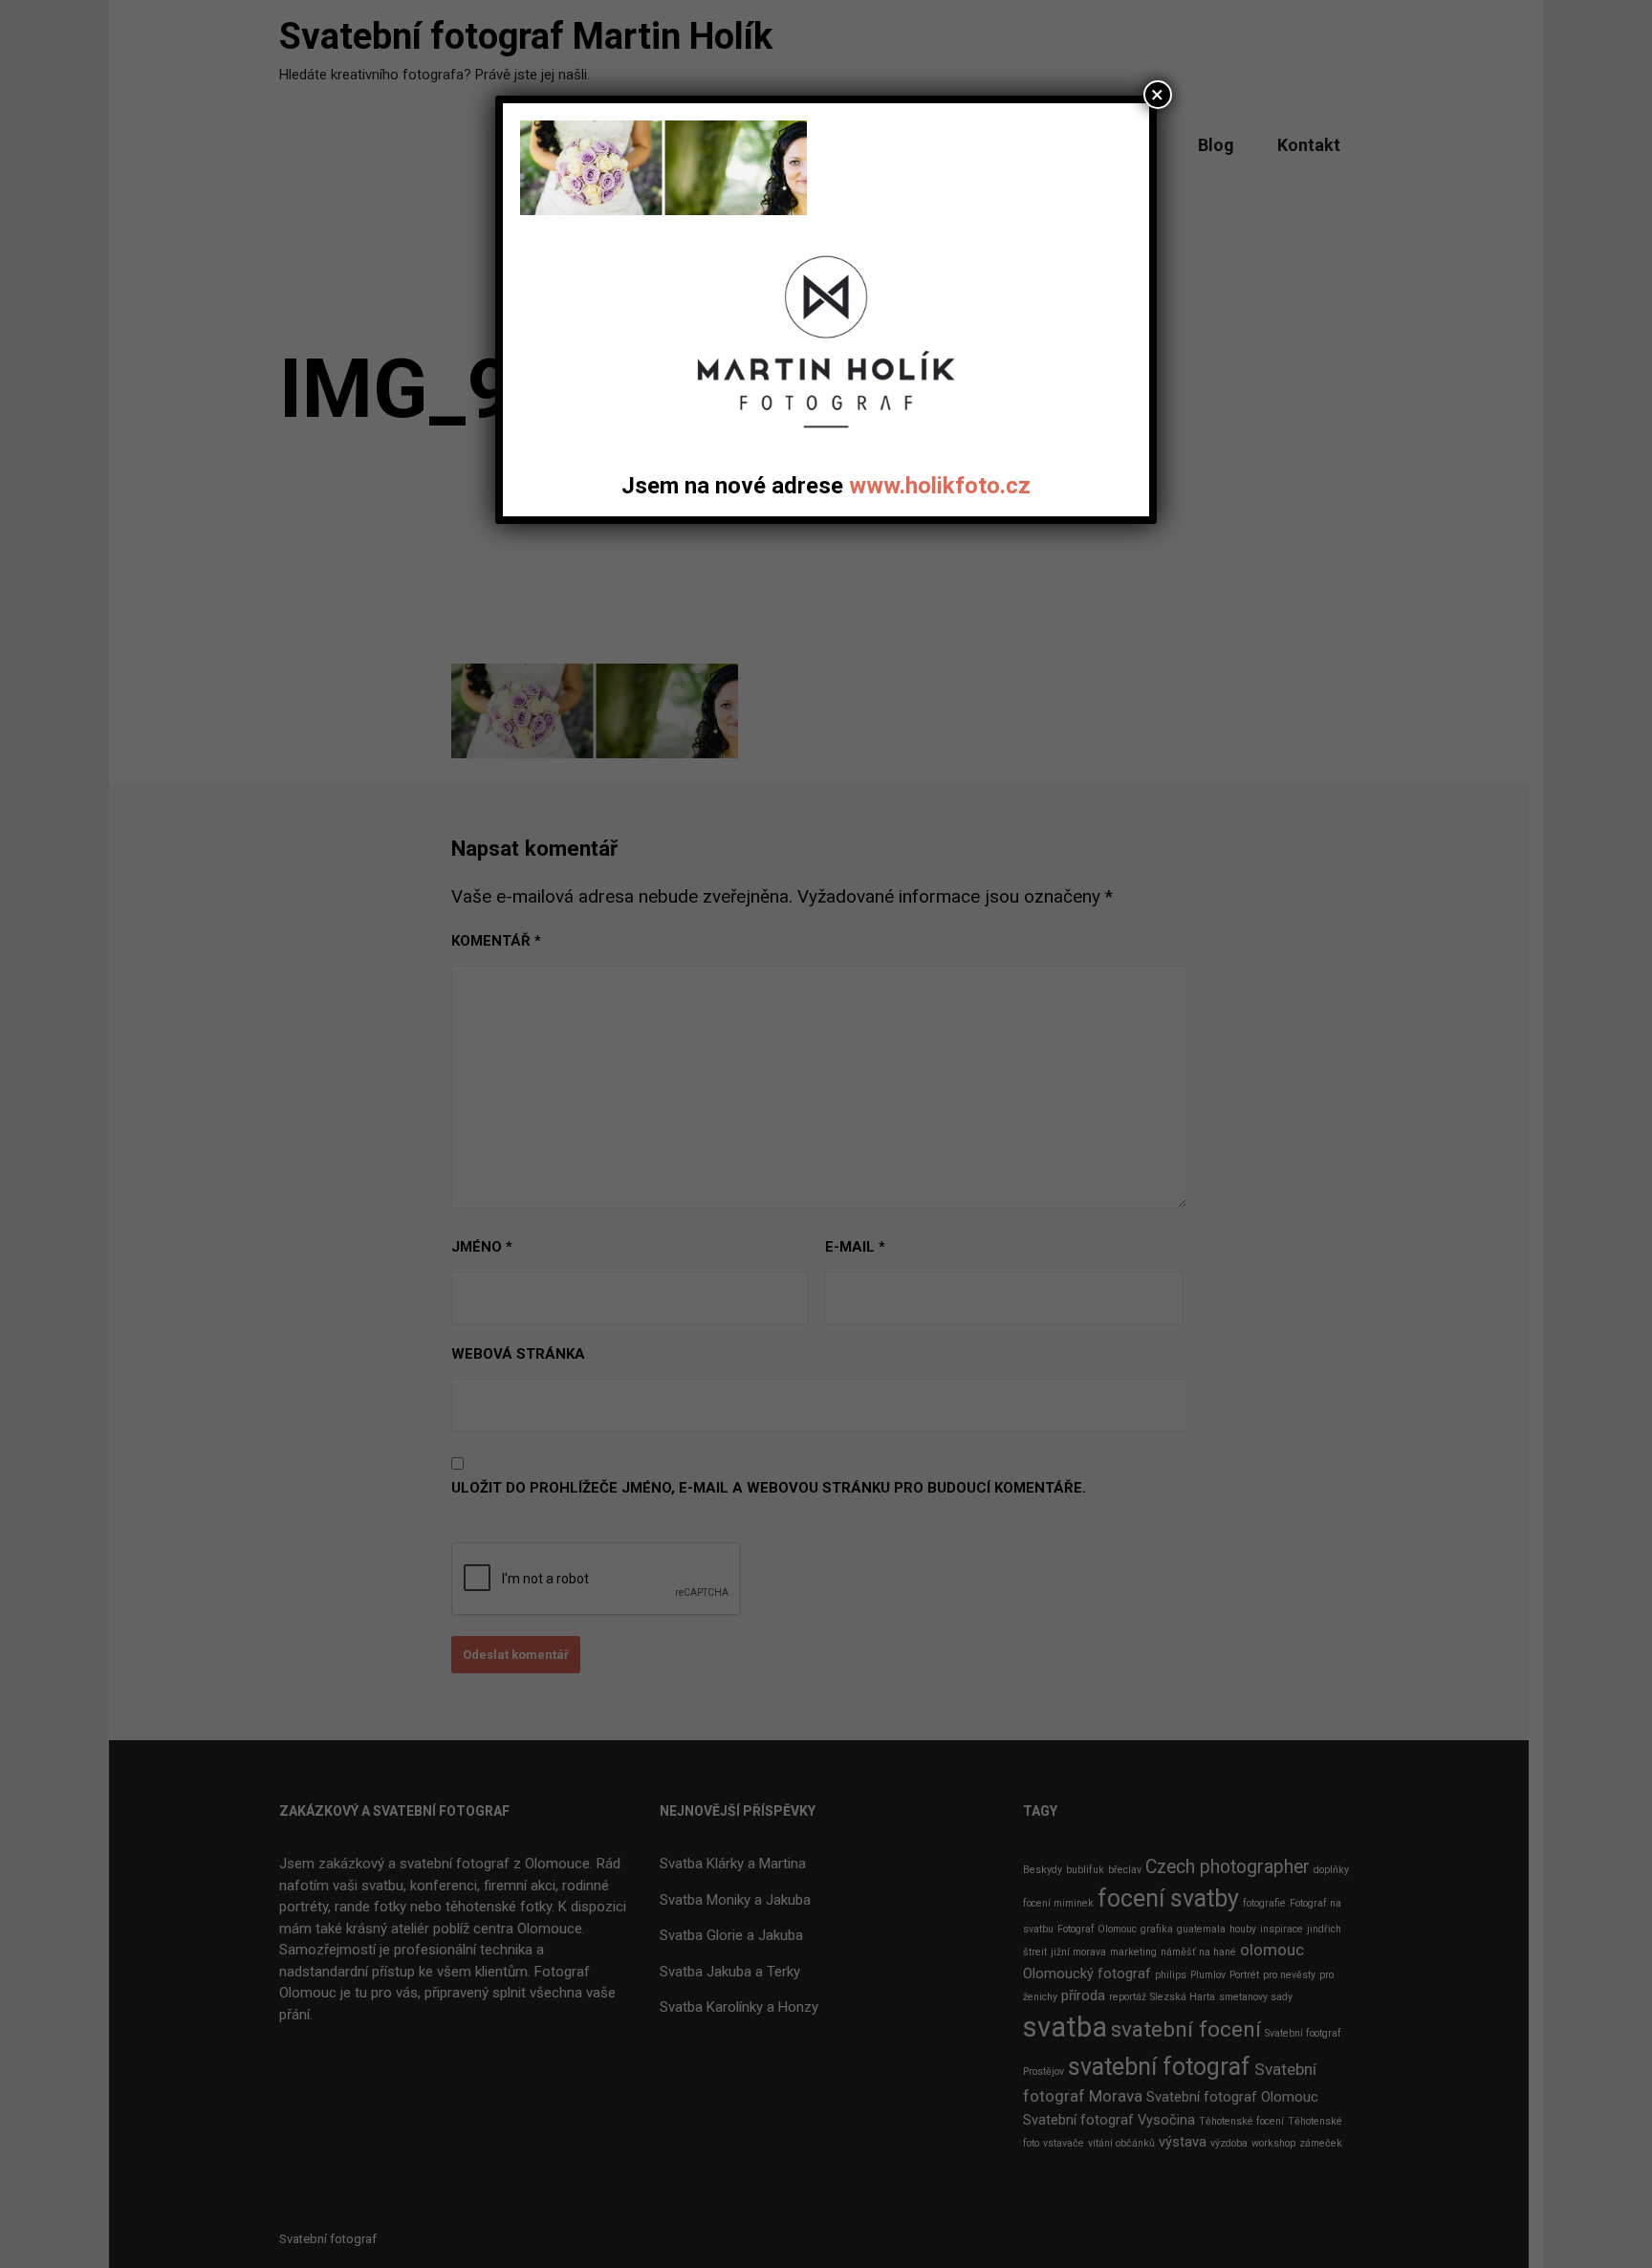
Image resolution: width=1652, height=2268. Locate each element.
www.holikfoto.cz (940, 486)
